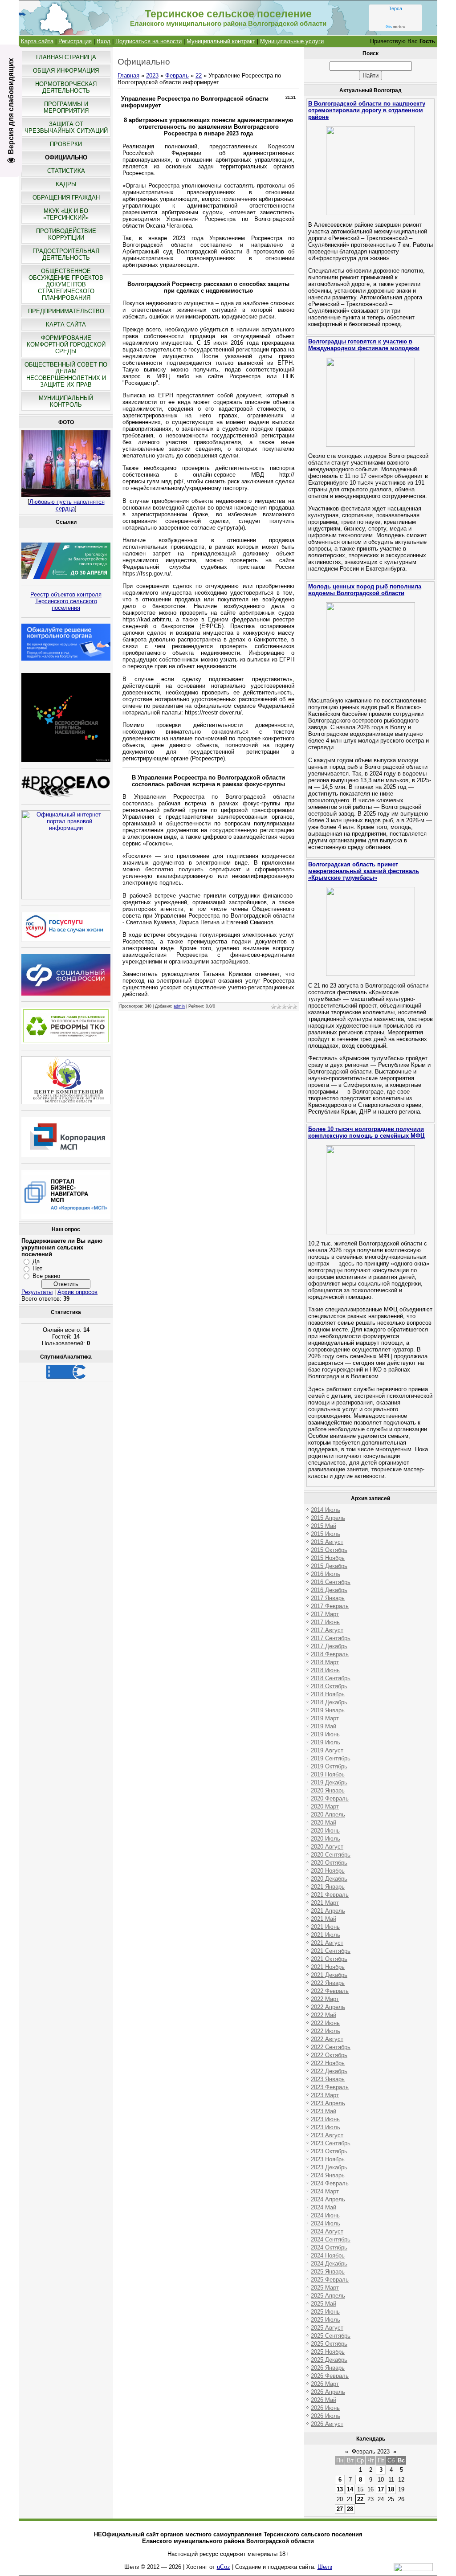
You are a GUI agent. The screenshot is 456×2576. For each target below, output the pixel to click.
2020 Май (324, 1823)
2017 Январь (328, 1598)
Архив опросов (77, 1292)
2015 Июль (326, 1534)
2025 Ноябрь (328, 2352)
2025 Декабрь (329, 2360)
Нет (37, 1268)
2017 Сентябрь (331, 1638)
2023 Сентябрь (331, 2143)
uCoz (224, 2567)
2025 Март (325, 2288)
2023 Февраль (330, 2087)
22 (199, 76)
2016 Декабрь (329, 1590)
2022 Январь (328, 1983)
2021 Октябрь (329, 1959)
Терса (395, 8)
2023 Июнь (325, 2119)
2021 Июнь (325, 1927)
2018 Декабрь (329, 1702)
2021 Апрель (328, 1911)
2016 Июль (326, 1574)
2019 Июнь (325, 1734)
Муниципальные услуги (292, 41)
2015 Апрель (328, 1518)
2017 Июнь (325, 1622)
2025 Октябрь (329, 2344)
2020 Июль (326, 1839)
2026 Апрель (328, 2392)
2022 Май (324, 2015)
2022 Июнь (325, 2023)
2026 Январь (328, 2368)
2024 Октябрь (329, 2247)
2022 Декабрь (329, 2071)
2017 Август (327, 1630)
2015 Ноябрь (328, 1558)
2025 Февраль (330, 2280)
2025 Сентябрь (331, 2336)
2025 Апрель (328, 2296)
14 (350, 2489)
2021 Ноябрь (328, 1967)
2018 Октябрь (329, 1686)
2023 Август (327, 2135)
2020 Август (327, 1847)
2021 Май (324, 1919)
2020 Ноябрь (328, 1871)
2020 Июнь (325, 1831)
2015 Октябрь (329, 1550)
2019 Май (324, 1726)
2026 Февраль (330, 2376)
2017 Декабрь (329, 1646)
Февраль (177, 76)
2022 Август (327, 2039)
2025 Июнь (325, 2312)
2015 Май (324, 1526)
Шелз (325, 2567)
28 (350, 2509)
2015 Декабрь (329, 1566)
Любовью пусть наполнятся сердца (67, 505)
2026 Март (325, 2384)
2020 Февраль (330, 1798)
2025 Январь (328, 2272)
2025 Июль (326, 2320)
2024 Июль (326, 2223)
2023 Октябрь (329, 2151)
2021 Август (327, 1943)
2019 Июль (326, 1742)
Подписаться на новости (149, 41)
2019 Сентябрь (331, 1758)
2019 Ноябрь (328, 1774)
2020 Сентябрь (331, 1855)
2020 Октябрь (329, 1863)
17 (381, 2489)
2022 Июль (326, 2031)
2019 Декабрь (329, 1782)
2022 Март (325, 1999)
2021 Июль (326, 1935)
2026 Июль (326, 2416)
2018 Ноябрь (328, 1694)
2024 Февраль (330, 2183)
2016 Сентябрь (331, 1582)
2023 (152, 76)
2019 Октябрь (329, 1766)
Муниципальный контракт (221, 41)
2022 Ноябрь (328, 2063)
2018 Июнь (325, 1670)
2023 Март (325, 2095)
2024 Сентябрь (331, 2239)
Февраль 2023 (371, 2451)
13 (340, 2489)
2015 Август (327, 1542)
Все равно (46, 1276)
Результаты (37, 1292)
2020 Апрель (328, 1815)
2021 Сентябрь (331, 1951)
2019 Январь (328, 1710)
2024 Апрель (328, 2199)
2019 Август (327, 1750)
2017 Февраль (330, 1606)
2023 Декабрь (329, 2167)
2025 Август (327, 2328)
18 (391, 2489)
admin (179, 1006)
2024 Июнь (325, 2215)
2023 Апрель (328, 2103)
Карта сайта (37, 41)
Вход (104, 41)
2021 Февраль (330, 1895)
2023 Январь (328, 2079)
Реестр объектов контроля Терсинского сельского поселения (66, 601)
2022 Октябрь (329, 2055)
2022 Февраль (330, 1991)
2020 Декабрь (329, 1879)
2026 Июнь (325, 2408)
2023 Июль (326, 2127)
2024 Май (324, 2207)
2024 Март (325, 2191)
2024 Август (327, 2231)
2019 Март (325, 1718)
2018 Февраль (330, 1654)
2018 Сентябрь (331, 1678)
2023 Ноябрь (328, 2159)
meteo (395, 27)
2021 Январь (328, 1887)
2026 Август (327, 2424)
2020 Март (325, 1806)
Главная (128, 76)
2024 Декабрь (329, 2264)
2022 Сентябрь (331, 2047)
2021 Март (325, 1903)
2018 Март (325, 1662)
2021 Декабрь (329, 1975)
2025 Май (324, 2304)
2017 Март (325, 1614)
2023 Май (324, 2111)
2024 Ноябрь (328, 2256)
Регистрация (75, 41)
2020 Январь (328, 1790)
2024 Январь (328, 2175)
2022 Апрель (328, 2007)
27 (340, 2509)
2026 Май (324, 2400)
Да (36, 1261)
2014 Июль (326, 1510)
